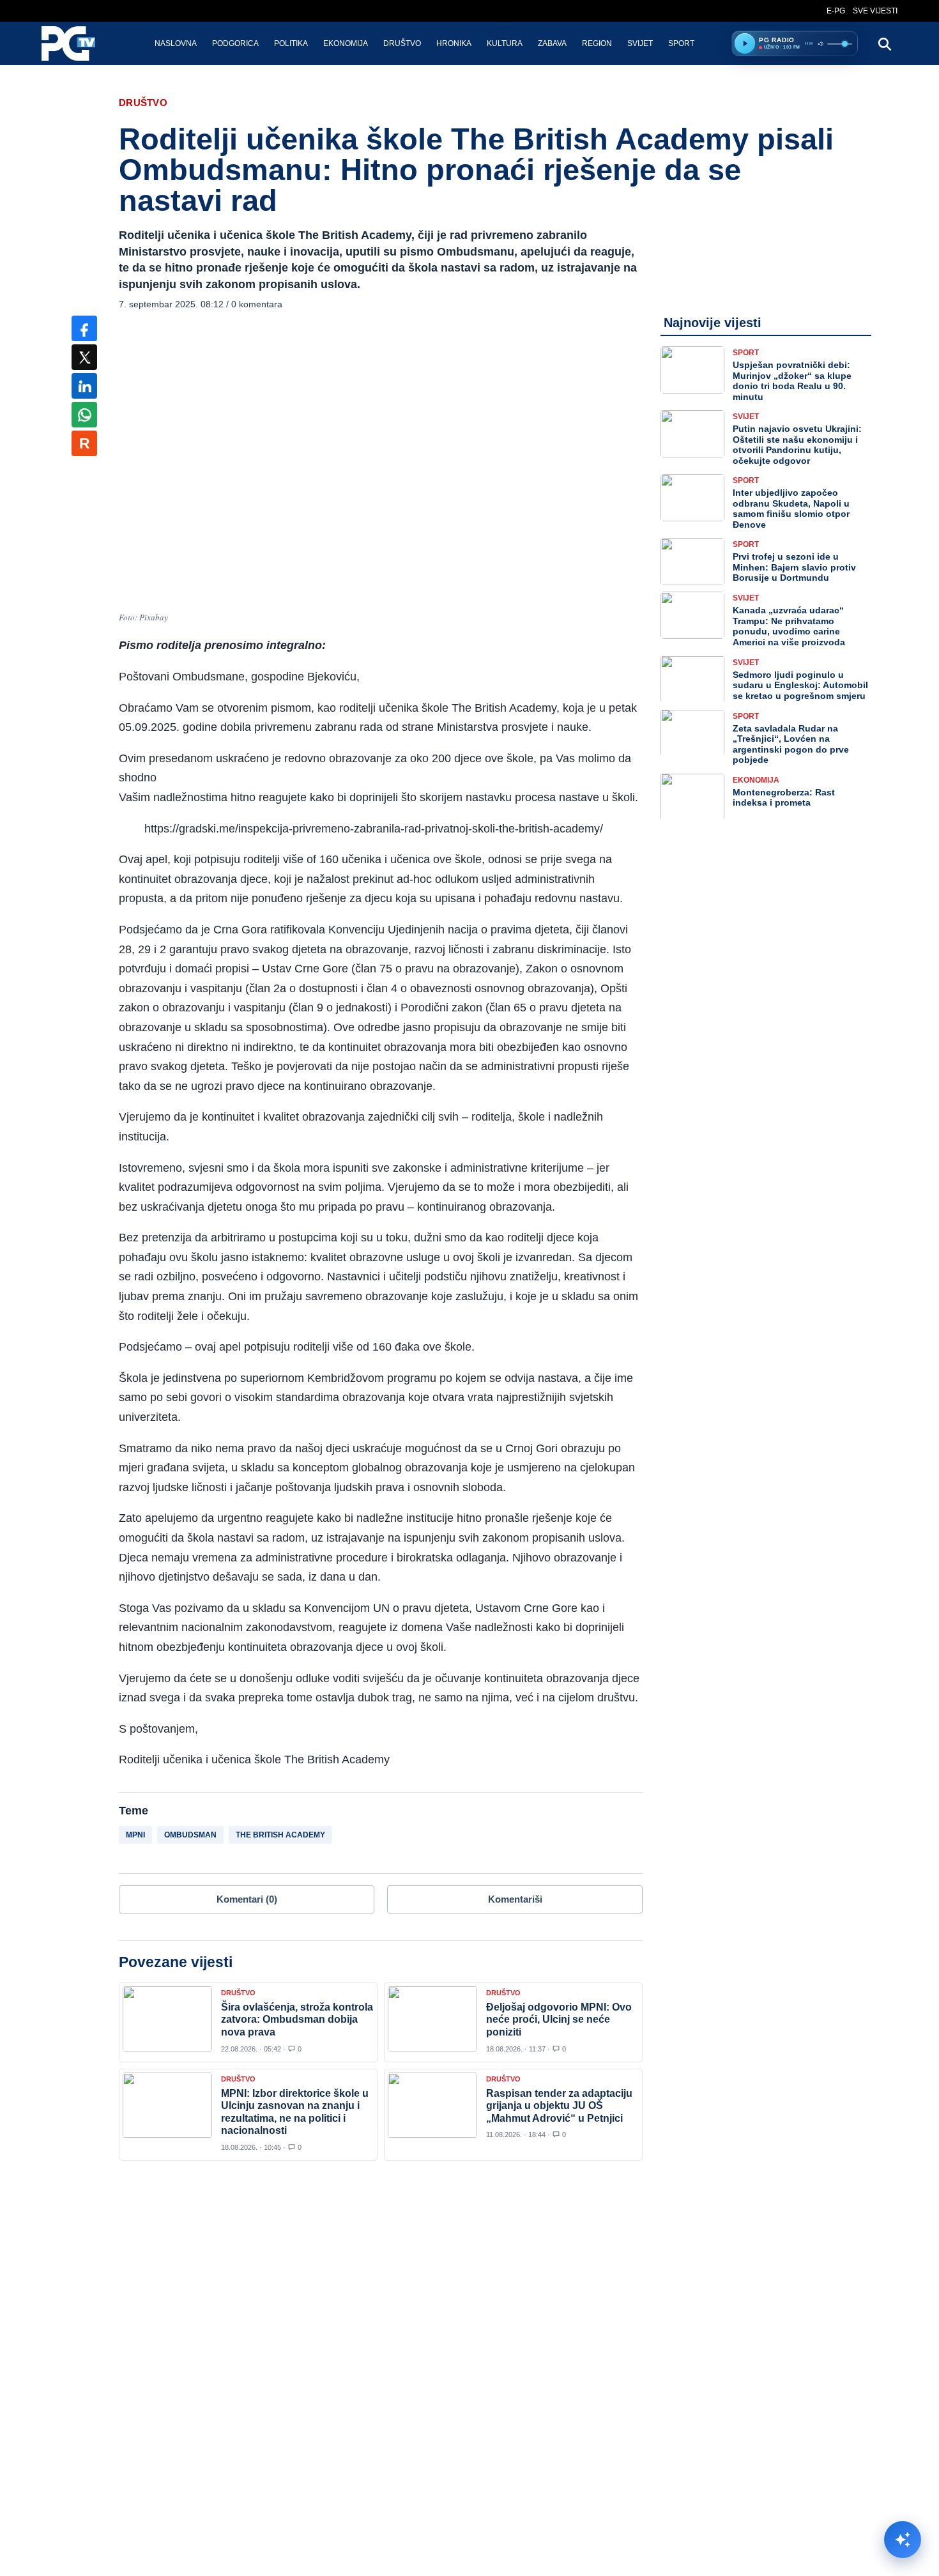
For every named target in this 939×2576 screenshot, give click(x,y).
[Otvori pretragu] (884, 43)
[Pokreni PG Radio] (745, 43)
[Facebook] (84, 328)
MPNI (135, 1835)
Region (597, 43)
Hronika (454, 43)
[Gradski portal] (79, 43)
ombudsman (190, 1835)
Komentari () (247, 1899)
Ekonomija (346, 43)
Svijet (640, 43)
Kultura (505, 43)
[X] (84, 357)
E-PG (836, 11)
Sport (681, 43)
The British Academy (280, 1835)
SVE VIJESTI (875, 11)
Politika (291, 43)
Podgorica (235, 43)
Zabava (552, 43)
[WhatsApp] (84, 415)
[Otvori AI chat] (903, 2540)
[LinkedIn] (84, 386)
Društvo (402, 43)
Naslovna (176, 43)
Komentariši (515, 1899)
